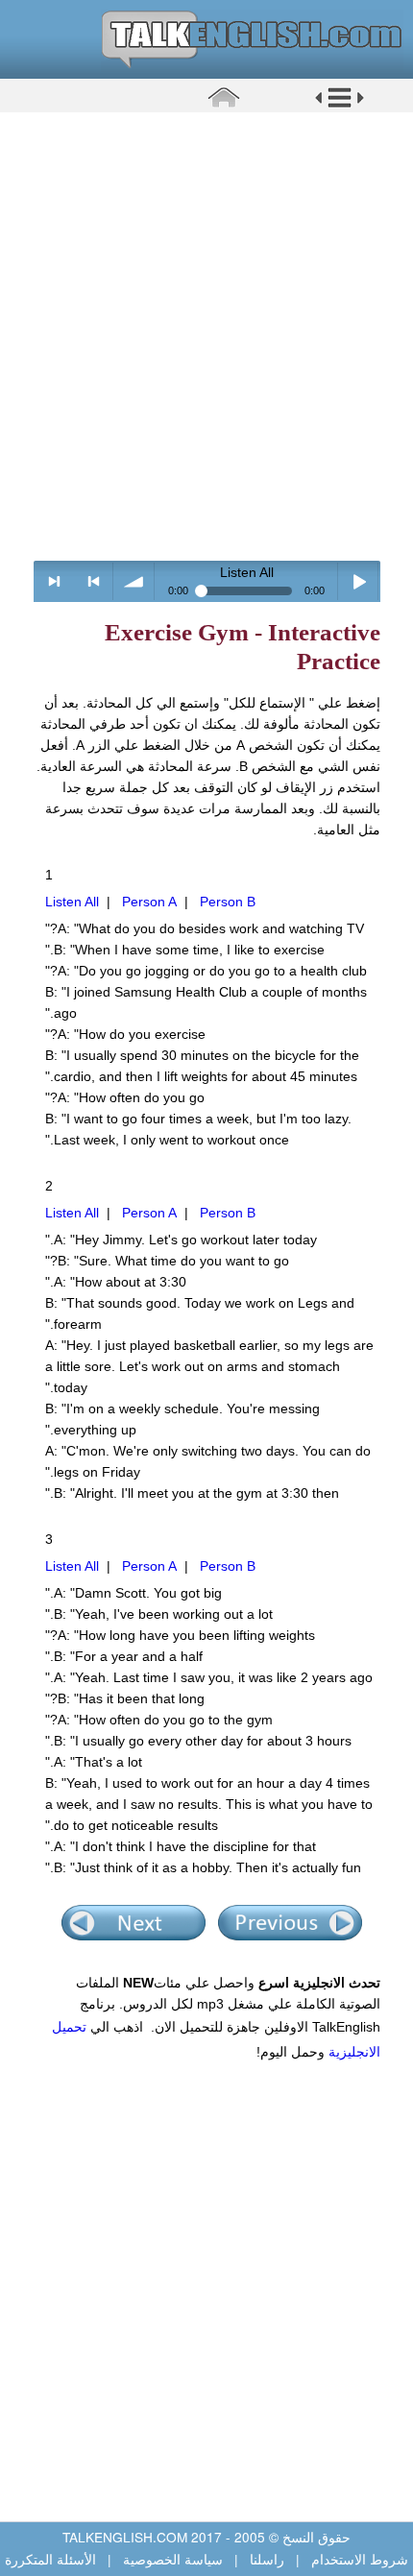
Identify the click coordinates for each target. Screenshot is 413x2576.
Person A (149, 902)
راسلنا (267, 2559)
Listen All (72, 902)
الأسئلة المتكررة (52, 2559)
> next (54, 581)
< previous (94, 581)
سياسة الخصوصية (173, 2559)
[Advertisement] (206, 336)
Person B (228, 902)
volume (134, 581)
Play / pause (359, 581)
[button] (340, 105)
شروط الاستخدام (358, 2559)
